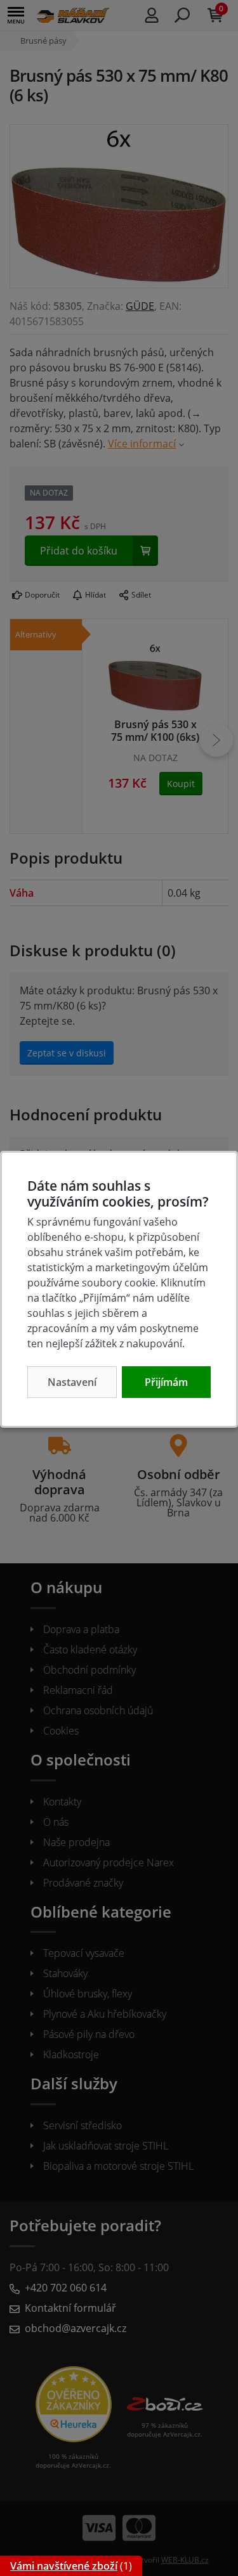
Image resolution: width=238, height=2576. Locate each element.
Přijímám (166, 1382)
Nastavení (72, 1382)
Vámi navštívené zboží (64, 2566)
